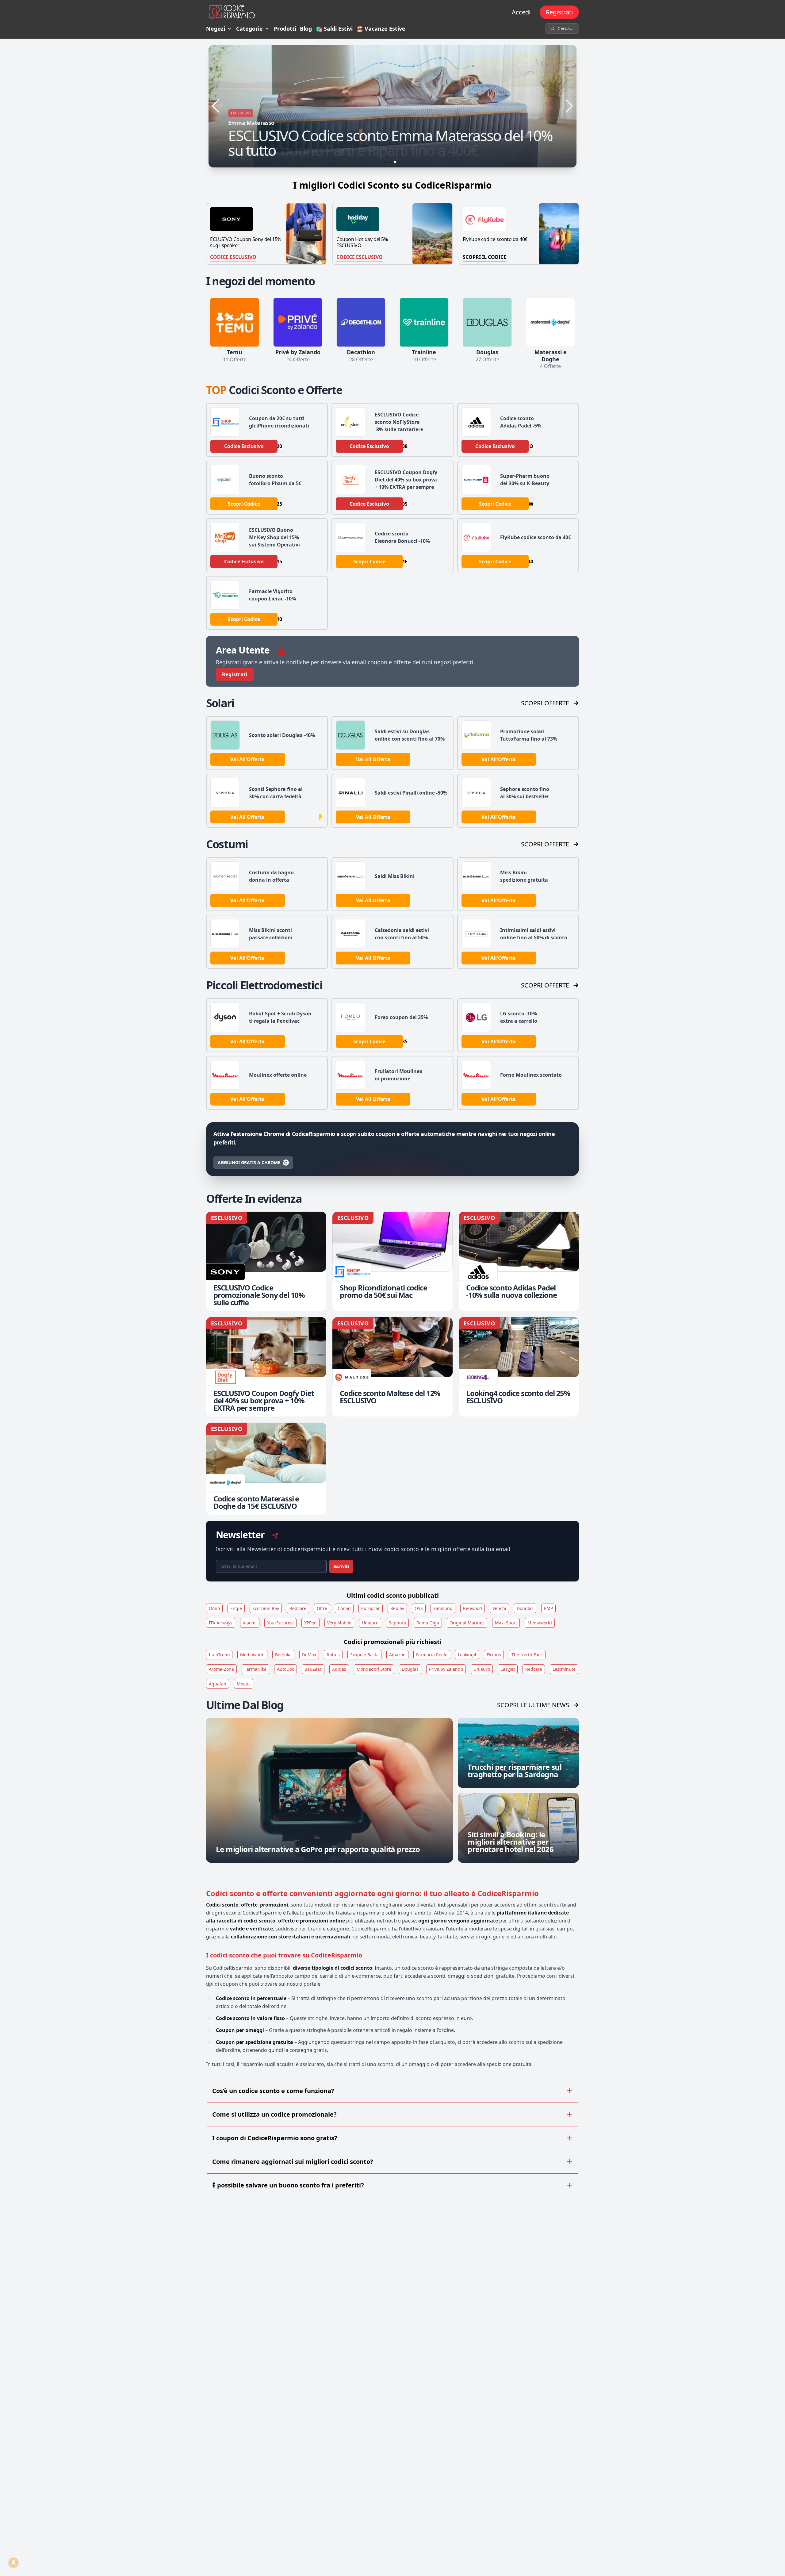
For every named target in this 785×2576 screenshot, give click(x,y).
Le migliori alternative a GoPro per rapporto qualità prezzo (318, 1849)
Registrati (559, 12)
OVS (419, 1608)
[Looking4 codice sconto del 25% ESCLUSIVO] (519, 1367)
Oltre (322, 1608)
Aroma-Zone (221, 1669)
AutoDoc (285, 1669)
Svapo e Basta (364, 1655)
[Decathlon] (361, 322)
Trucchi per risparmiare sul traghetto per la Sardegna (515, 1771)
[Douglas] (487, 322)
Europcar (371, 1608)
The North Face (527, 1655)
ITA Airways (221, 1623)
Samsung (443, 1608)
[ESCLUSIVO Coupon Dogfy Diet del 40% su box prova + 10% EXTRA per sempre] (266, 1367)
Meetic (244, 1684)
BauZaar (313, 1669)
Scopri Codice (244, 504)
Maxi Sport (506, 1623)
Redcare (298, 1608)
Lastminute (564, 1669)
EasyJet (508, 1669)
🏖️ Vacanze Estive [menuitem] (381, 29)
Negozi (216, 29)
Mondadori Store (374, 1669)
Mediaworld (540, 1623)
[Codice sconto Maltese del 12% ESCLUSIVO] (392, 1367)
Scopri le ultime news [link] (533, 1705)
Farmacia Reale (432, 1655)
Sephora (397, 1623)
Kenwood (473, 1608)
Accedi (521, 12)
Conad (344, 1608)
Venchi (499, 1608)
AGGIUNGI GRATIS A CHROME (249, 1162)
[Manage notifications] (13, 2563)
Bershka (283, 1655)
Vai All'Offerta (247, 759)
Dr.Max (309, 1655)
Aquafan (218, 1684)
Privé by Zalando (446, 1669)
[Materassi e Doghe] (550, 322)
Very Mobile (339, 1623)
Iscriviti (341, 1566)
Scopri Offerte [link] (545, 703)
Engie (236, 1608)
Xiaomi (250, 1623)
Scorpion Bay (266, 1608)
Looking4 (467, 1655)
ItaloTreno (219, 1655)
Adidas (339, 1669)
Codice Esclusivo (233, 257)
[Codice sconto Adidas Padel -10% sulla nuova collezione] (519, 1261)
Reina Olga (428, 1623)
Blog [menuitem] (306, 29)
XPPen (310, 1623)
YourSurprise (280, 1623)
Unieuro (370, 1623)
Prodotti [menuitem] (285, 29)
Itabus (333, 1655)
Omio (214, 1608)
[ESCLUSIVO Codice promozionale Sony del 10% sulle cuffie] (266, 1261)
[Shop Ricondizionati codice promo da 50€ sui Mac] (392, 1261)
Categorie (249, 29)
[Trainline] (424, 322)
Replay (397, 1608)
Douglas (525, 1608)
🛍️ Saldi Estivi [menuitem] (334, 29)
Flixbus (494, 1655)
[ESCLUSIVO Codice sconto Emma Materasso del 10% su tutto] (392, 106)
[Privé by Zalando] (298, 322)
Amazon (397, 1655)
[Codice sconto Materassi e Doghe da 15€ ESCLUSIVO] (266, 1469)
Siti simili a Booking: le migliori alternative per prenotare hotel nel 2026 (511, 1842)
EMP (548, 1608)
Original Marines (467, 1623)
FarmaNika (255, 1669)
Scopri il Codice (484, 257)
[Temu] (235, 322)
